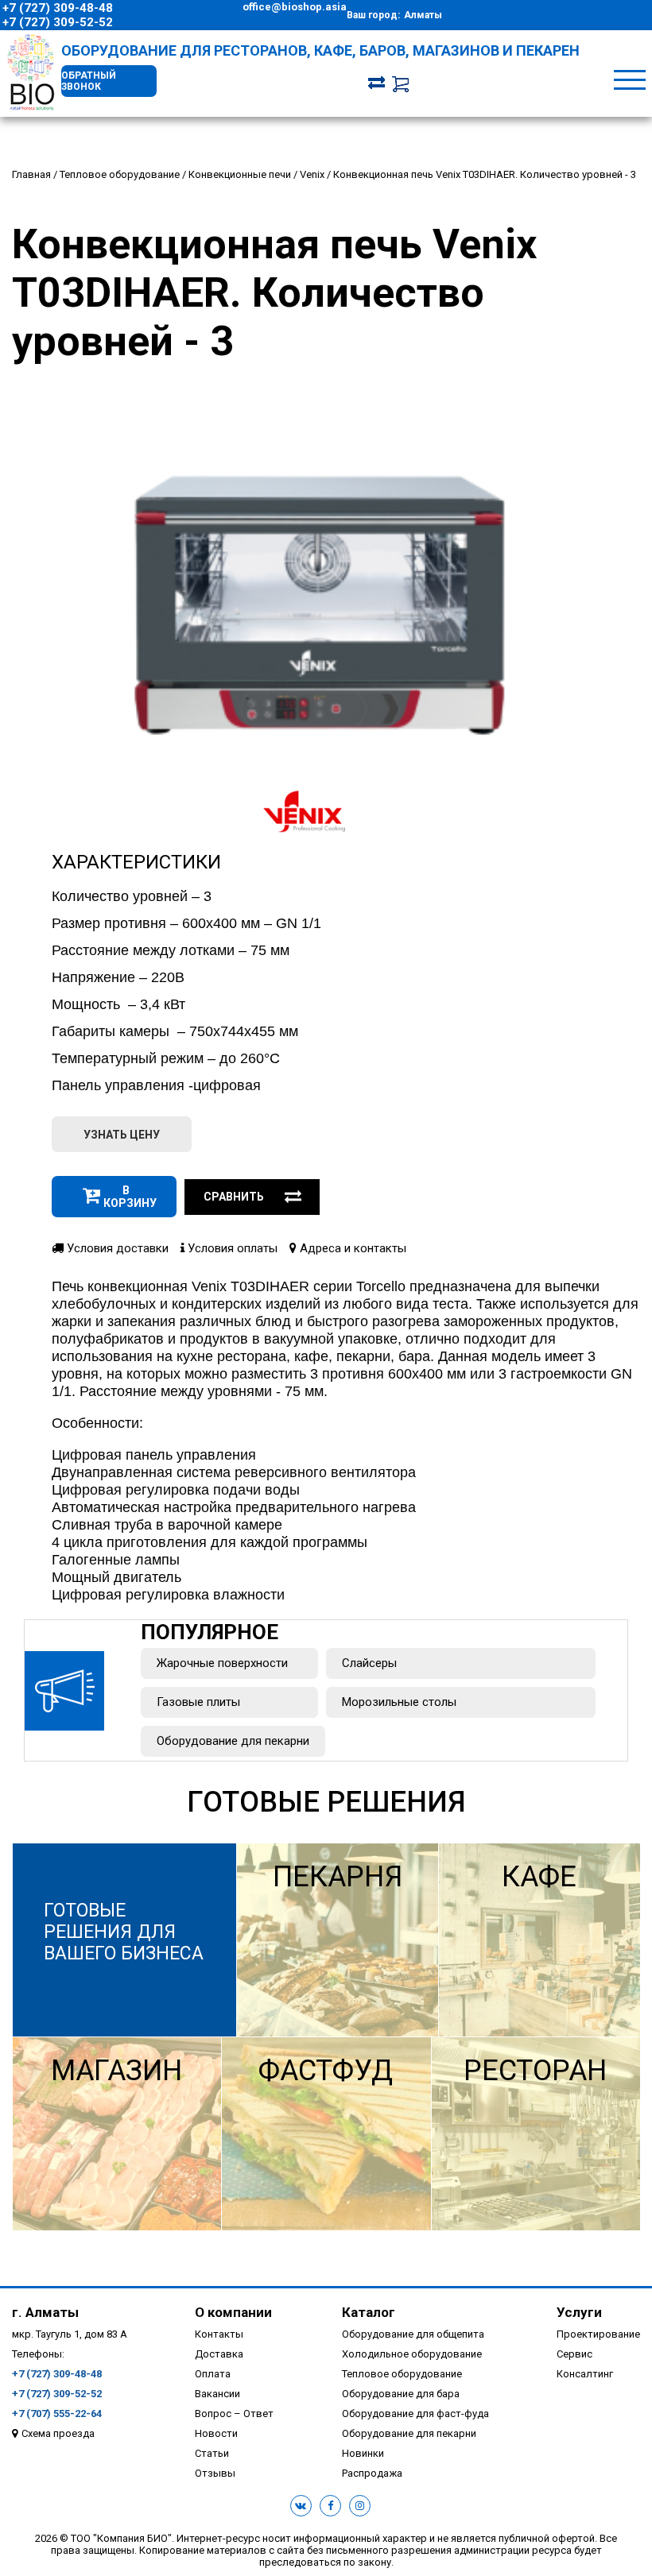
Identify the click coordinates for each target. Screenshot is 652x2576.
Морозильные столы (399, 1702)
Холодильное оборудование (412, 2354)
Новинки (363, 2453)
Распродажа (372, 2473)
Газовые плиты (198, 1702)
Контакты (219, 2334)
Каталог (369, 2312)
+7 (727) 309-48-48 (58, 8)
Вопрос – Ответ (234, 2414)
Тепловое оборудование (402, 2374)
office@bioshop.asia (295, 7)
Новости (216, 2433)
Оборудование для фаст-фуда (415, 2414)
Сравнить (234, 1197)
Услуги (579, 2312)
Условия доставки (116, 1248)
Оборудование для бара (401, 2394)
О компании (233, 2312)
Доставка (219, 2354)
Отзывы (215, 2473)
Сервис (574, 2354)
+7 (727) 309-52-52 (58, 22)
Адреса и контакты (351, 1248)
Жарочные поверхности (222, 1663)
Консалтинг (585, 2374)
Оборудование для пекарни (233, 1741)
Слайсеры (369, 1663)
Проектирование (598, 2334)
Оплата (213, 2374)
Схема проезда (58, 2433)
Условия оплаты (231, 1248)
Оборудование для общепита (413, 2334)
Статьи (212, 2453)
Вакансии (217, 2394)
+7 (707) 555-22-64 (57, 2414)
